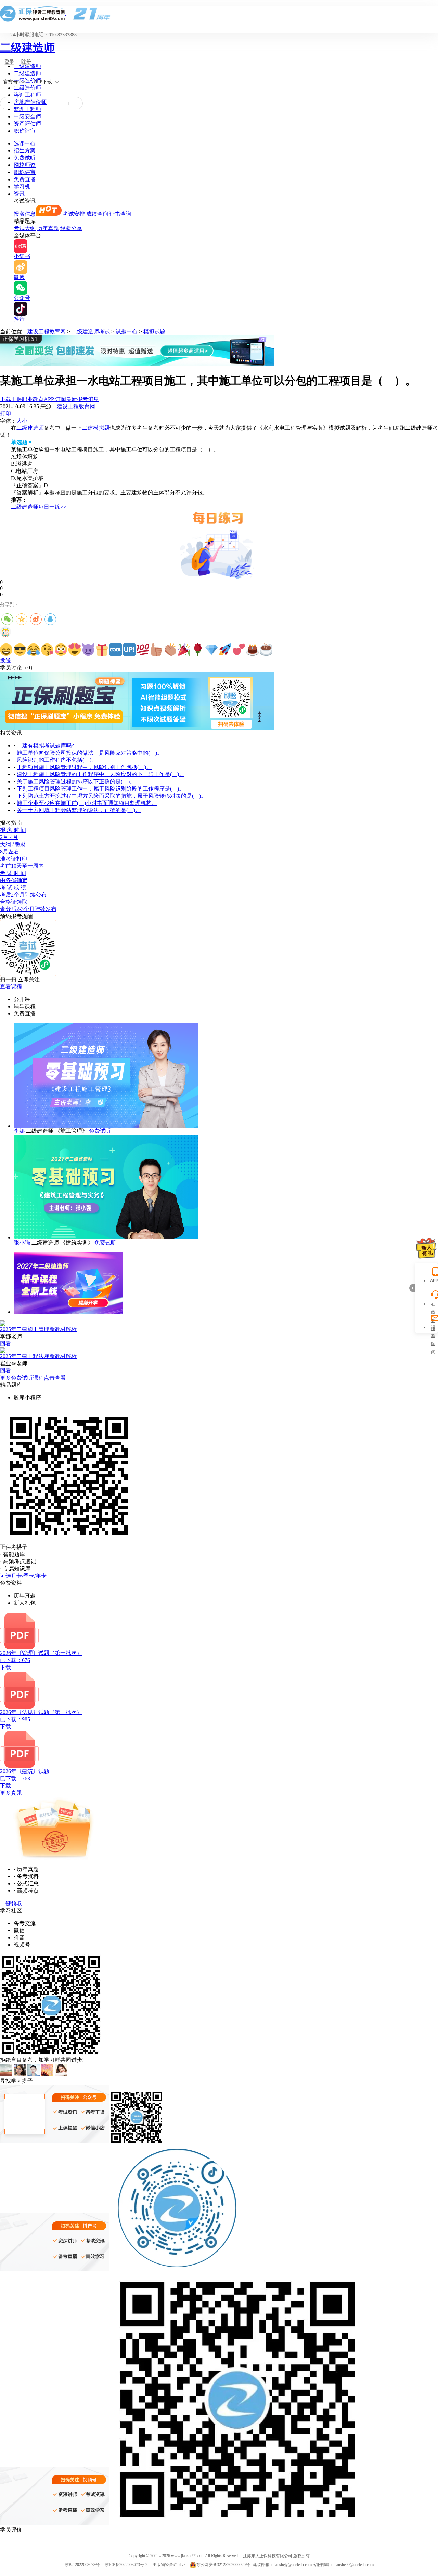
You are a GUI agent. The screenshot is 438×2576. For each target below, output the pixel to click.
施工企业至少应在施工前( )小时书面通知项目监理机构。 (87, 803)
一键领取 (11, 1903)
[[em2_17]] (225, 650)
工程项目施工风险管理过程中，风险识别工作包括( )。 (84, 767)
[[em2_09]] (116, 650)
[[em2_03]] (34, 650)
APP (433, 1281)
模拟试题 (154, 331)
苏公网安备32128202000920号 (223, 2565)
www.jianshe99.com (188, 2556)
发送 (5, 660)
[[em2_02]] (20, 650)
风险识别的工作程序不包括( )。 (57, 760)
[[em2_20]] (266, 650)
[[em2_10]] (129, 650)
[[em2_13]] (170, 650)
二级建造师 (27, 48)
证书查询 (120, 214)
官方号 (11, 82)
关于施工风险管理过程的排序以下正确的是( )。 (76, 781)
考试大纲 (25, 228)
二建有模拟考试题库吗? (45, 746)
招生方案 (25, 151)
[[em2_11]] (143, 650)
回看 (5, 1344)
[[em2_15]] (198, 650)
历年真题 (48, 228)
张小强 (22, 1243)
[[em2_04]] (47, 650)
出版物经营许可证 (169, 2565)
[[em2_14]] (184, 650)
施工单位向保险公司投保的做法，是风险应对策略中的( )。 (90, 753)
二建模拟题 (96, 428)
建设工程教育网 (47, 331)
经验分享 (71, 228)
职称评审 (25, 131)
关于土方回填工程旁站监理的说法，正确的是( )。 (79, 810)
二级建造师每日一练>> (39, 507)
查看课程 (11, 987)
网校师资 (25, 165)
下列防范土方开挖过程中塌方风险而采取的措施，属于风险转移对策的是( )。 (112, 796)
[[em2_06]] (75, 650)
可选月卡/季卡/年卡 (23, 1576)
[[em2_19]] (253, 650)
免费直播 (25, 179)
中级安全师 (27, 116)
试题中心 (127, 331)
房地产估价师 (30, 102)
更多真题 (11, 1793)
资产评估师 (27, 124)
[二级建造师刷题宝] (137, 728)
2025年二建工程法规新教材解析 (38, 1356)
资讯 (19, 194)
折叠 (412, 1288)
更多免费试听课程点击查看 (33, 1378)
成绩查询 (97, 214)
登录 (9, 62)
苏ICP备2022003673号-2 (126, 2565)
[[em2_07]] (88, 650)
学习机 (22, 187)
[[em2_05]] (61, 650)
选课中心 (25, 143)
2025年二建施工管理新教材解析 (38, 1329)
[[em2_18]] (239, 650)
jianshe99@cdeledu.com (354, 2565)
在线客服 (433, 1305)
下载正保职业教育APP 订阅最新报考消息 (49, 399)
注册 (26, 62)
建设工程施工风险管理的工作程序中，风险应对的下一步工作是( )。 (101, 774)
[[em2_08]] (102, 650)
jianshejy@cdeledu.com (293, 2565)
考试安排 (74, 214)
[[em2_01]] (6, 650)
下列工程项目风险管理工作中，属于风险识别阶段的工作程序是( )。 (101, 789)
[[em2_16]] (211, 650)
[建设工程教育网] (219, 14)
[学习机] (137, 364)
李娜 (19, 1131)
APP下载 (43, 82)
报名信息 (25, 214)
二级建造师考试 (91, 331)
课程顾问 (433, 1328)
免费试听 (25, 158)
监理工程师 (27, 109)
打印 (5, 414)
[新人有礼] (426, 1248)
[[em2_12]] (157, 650)
